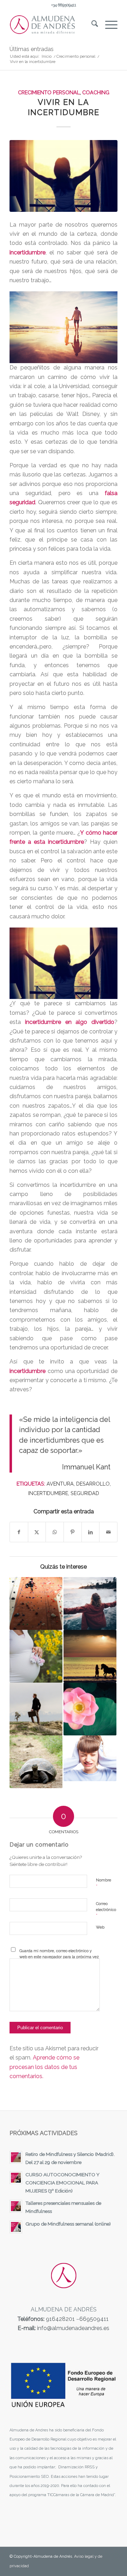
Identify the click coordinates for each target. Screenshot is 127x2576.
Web (100, 1927)
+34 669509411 (64, 5)
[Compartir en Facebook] (19, 1532)
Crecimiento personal (49, 92)
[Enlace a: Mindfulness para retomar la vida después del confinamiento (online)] (90, 1709)
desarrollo (93, 1484)
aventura (60, 1484)
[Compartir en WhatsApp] (55, 1532)
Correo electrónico (106, 1910)
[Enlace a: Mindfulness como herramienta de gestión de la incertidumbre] (36, 1709)
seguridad (85, 1493)
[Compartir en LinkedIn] (91, 1532)
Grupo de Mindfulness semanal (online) (68, 2224)
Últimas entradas (32, 49)
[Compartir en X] (37, 1532)
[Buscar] (91, 25)
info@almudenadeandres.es (73, 2328)
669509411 (94, 2319)
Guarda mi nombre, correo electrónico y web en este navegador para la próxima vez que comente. (59, 1957)
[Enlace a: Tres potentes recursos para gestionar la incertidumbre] (36, 1762)
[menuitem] (91, 25)
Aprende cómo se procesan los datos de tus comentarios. (44, 2067)
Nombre (104, 1883)
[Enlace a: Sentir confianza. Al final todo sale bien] (36, 1603)
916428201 (60, 2319)
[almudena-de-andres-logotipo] (53, 25)
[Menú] (108, 25)
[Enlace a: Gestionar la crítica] (90, 1758)
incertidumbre (48, 1493)
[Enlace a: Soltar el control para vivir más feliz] (90, 1603)
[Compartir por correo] (108, 1532)
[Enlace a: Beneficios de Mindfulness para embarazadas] (36, 1656)
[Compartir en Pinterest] (73, 1532)
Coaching (96, 92)
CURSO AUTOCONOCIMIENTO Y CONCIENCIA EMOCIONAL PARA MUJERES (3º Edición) (62, 2183)
